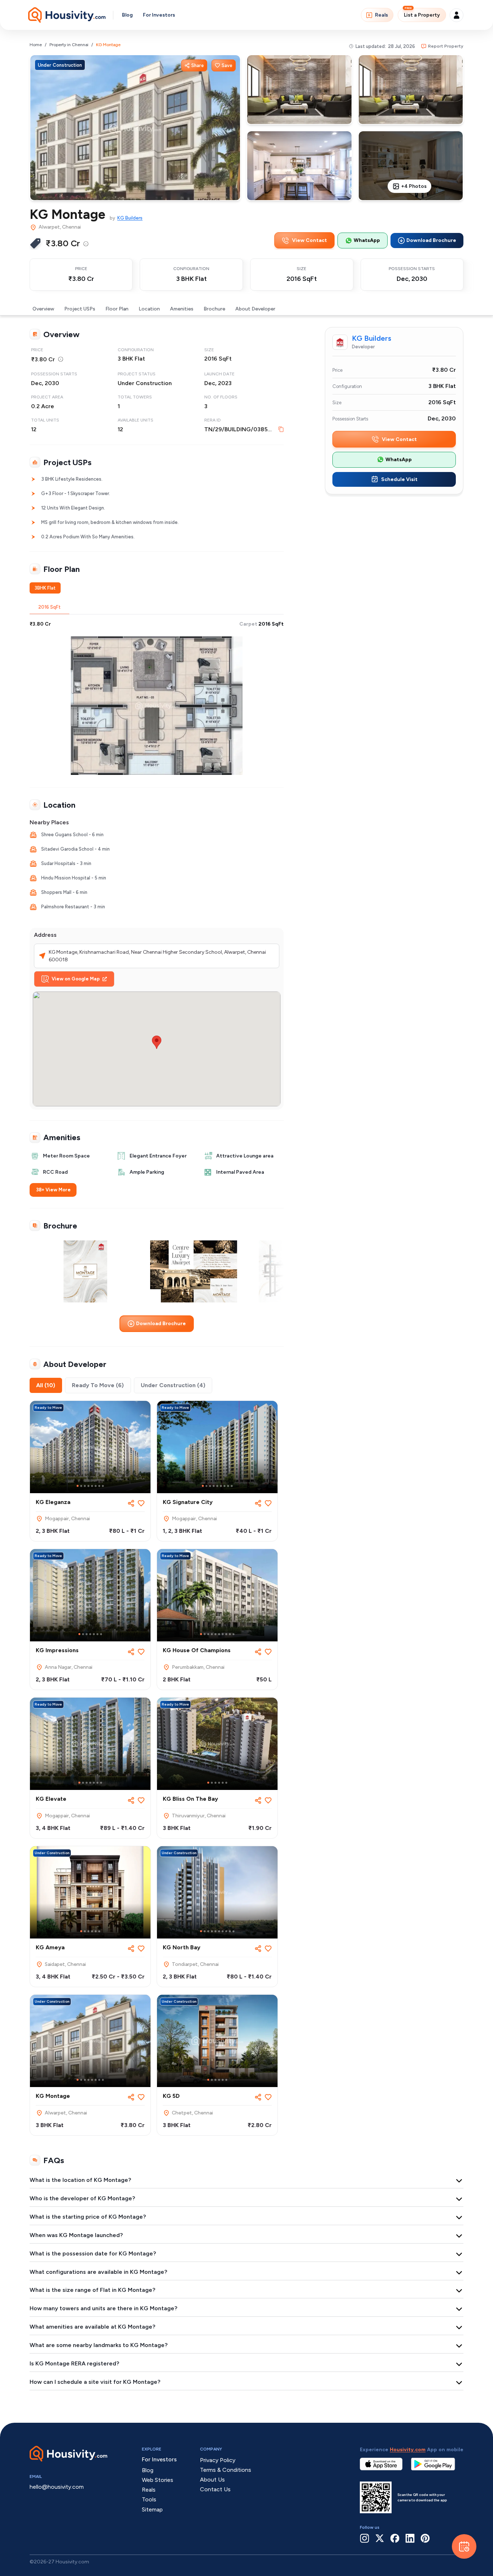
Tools (149, 2499)
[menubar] (86, 243)
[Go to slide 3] (85, 1486)
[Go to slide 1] (78, 1486)
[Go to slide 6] (96, 1486)
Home (36, 45)
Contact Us (215, 2489)
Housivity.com (408, 2450)
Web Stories (158, 2480)
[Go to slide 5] (92, 1486)
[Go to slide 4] (88, 1486)
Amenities (182, 309)
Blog (127, 15)
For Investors (159, 15)
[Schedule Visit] (464, 2546)
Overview (43, 309)
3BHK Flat (45, 588)
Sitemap (152, 2509)
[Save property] (141, 1503)
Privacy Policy (218, 2460)
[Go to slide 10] (234, 1634)
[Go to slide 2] (81, 1486)
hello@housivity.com (57, 2487)
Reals (381, 15)
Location (149, 309)
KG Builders (130, 218)
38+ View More (53, 1190)
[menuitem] (86, 244)
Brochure (214, 309)
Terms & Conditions (226, 2470)
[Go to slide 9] (232, 1486)
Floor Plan (117, 309)
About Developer (255, 309)
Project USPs (80, 309)
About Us (212, 2480)
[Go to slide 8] (103, 1486)
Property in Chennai (69, 45)
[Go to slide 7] (99, 1486)
